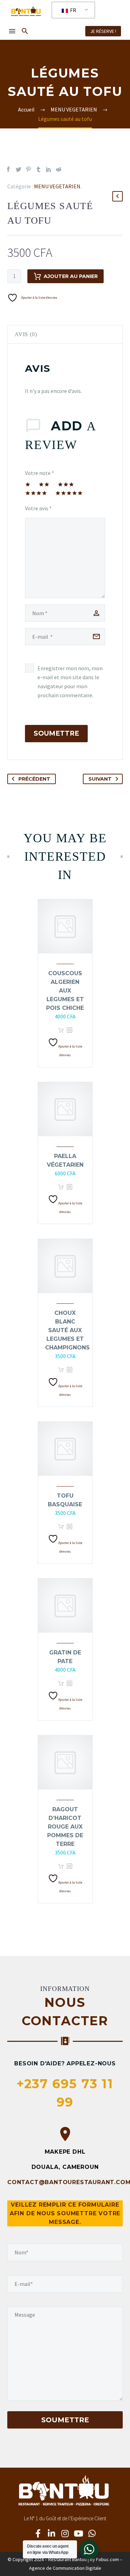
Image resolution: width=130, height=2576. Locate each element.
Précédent (34, 779)
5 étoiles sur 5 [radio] (69, 493)
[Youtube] (79, 2533)
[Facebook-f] (38, 2533)
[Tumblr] (38, 169)
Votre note (40, 473)
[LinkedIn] (49, 169)
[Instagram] (65, 2533)
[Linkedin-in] (52, 2533)
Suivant (100, 779)
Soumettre (56, 733)
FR (73, 10)
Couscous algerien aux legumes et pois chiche (65, 991)
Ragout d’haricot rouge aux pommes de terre (65, 1827)
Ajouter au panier (71, 276)
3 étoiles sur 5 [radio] (66, 484)
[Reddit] (59, 169)
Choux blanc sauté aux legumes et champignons (67, 1330)
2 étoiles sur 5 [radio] (44, 484)
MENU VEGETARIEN (57, 186)
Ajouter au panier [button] (61, 1030)
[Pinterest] (28, 169)
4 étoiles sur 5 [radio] (36, 493)
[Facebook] (8, 169)
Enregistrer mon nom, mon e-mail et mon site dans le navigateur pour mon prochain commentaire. (70, 682)
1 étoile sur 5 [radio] (28, 484)
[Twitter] (18, 169)
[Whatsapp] (92, 2533)
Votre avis (38, 508)
